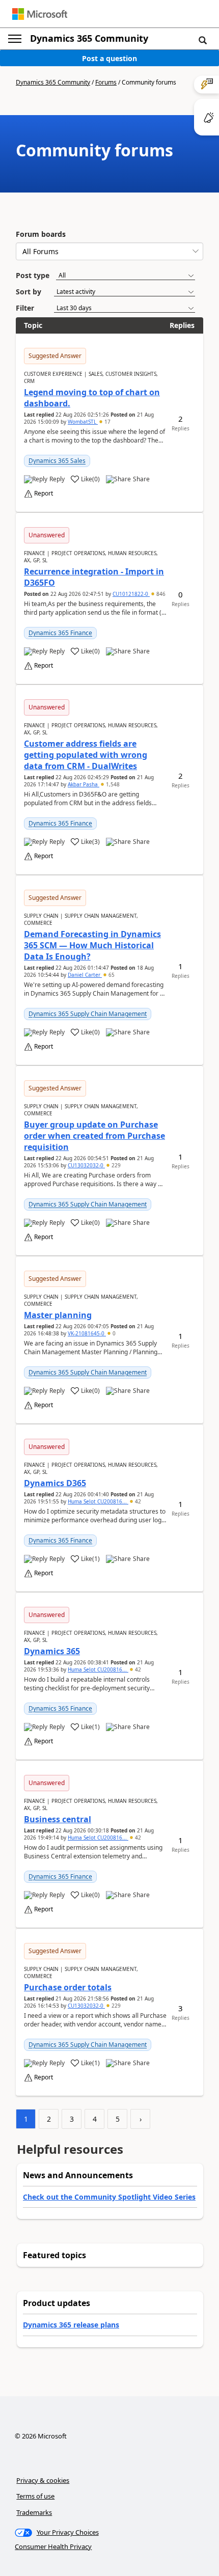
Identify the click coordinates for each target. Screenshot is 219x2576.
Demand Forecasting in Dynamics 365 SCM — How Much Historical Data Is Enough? (92, 945)
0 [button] (113, 1333)
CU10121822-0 (131, 594)
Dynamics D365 (55, 1483)
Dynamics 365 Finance (60, 633)
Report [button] (44, 494)
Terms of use (35, 2496)
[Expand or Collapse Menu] (15, 39)
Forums (106, 82)
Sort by (29, 292)
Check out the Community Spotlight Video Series (109, 2197)
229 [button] (115, 1165)
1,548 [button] (112, 784)
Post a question (109, 58)
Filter (25, 308)
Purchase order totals (68, 1987)
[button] (203, 40)
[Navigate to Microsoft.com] (40, 14)
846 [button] (160, 594)
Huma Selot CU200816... (98, 1501)
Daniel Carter (85, 975)
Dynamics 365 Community (89, 38)
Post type (33, 275)
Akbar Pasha (84, 784)
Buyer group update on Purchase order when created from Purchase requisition (94, 1136)
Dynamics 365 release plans (71, 2325)
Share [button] (141, 479)
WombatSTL (83, 422)
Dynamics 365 (52, 1651)
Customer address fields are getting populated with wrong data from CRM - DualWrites (86, 755)
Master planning (58, 1315)
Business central (58, 1819)
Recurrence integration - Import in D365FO (94, 577)
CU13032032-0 (86, 1165)
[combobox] (109, 251)
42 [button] (137, 1501)
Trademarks (34, 2512)
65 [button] (111, 975)
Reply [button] (57, 479)
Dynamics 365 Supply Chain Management (88, 1014)
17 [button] (107, 422)
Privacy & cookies (43, 2480)
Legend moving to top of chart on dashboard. (92, 398)
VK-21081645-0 (87, 1333)
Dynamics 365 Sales (57, 461)
